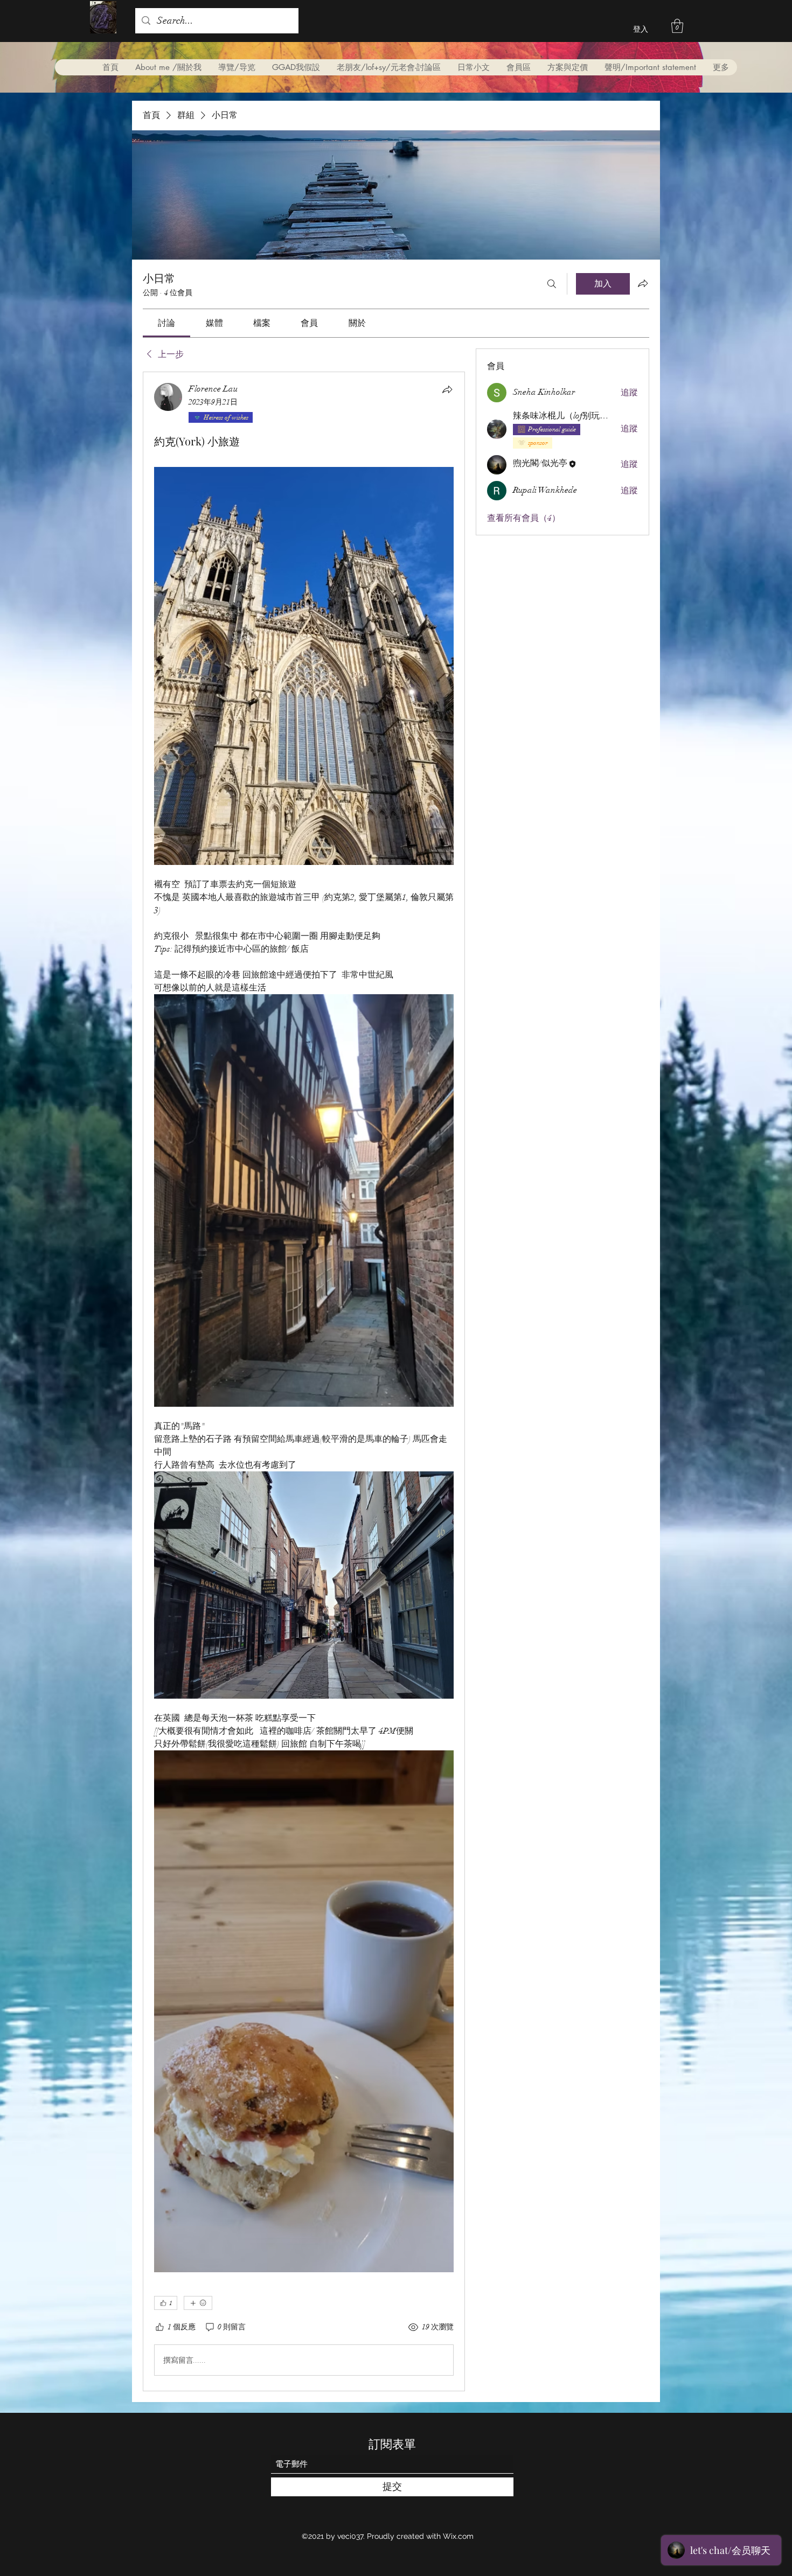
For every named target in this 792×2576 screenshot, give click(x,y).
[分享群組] (643, 283)
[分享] (447, 389)
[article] (304, 1381)
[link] (166, 323)
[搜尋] (552, 284)
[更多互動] (198, 2303)
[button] (677, 26)
